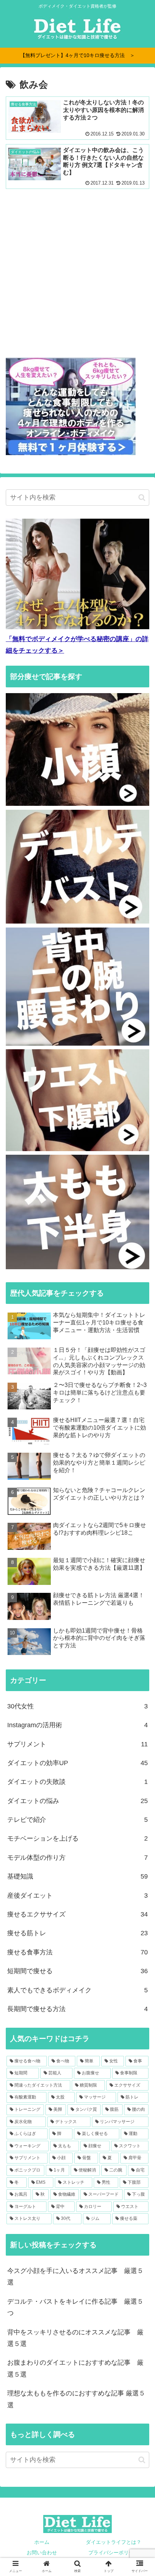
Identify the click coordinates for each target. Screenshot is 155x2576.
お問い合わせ (42, 2553)
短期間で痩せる (77, 1971)
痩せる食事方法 (77, 1952)
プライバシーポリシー (114, 2553)
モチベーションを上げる (77, 1838)
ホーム (42, 2542)
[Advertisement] (77, 271)
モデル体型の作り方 (77, 1858)
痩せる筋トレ (77, 1933)
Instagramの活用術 (77, 1725)
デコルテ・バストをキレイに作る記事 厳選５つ (75, 2307)
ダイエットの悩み (77, 1801)
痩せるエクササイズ (77, 1914)
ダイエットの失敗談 (77, 1782)
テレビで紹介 (77, 1820)
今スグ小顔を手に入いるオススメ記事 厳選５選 (75, 2277)
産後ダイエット (77, 1896)
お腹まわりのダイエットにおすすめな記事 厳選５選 (75, 2368)
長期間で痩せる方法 (77, 2009)
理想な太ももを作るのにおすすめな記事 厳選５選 (76, 2399)
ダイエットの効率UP (77, 1763)
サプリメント (77, 1744)
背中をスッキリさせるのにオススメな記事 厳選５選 (75, 2338)
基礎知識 (77, 1876)
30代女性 (77, 1706)
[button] (142, 498)
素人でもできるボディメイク (77, 1990)
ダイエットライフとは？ (114, 2542)
